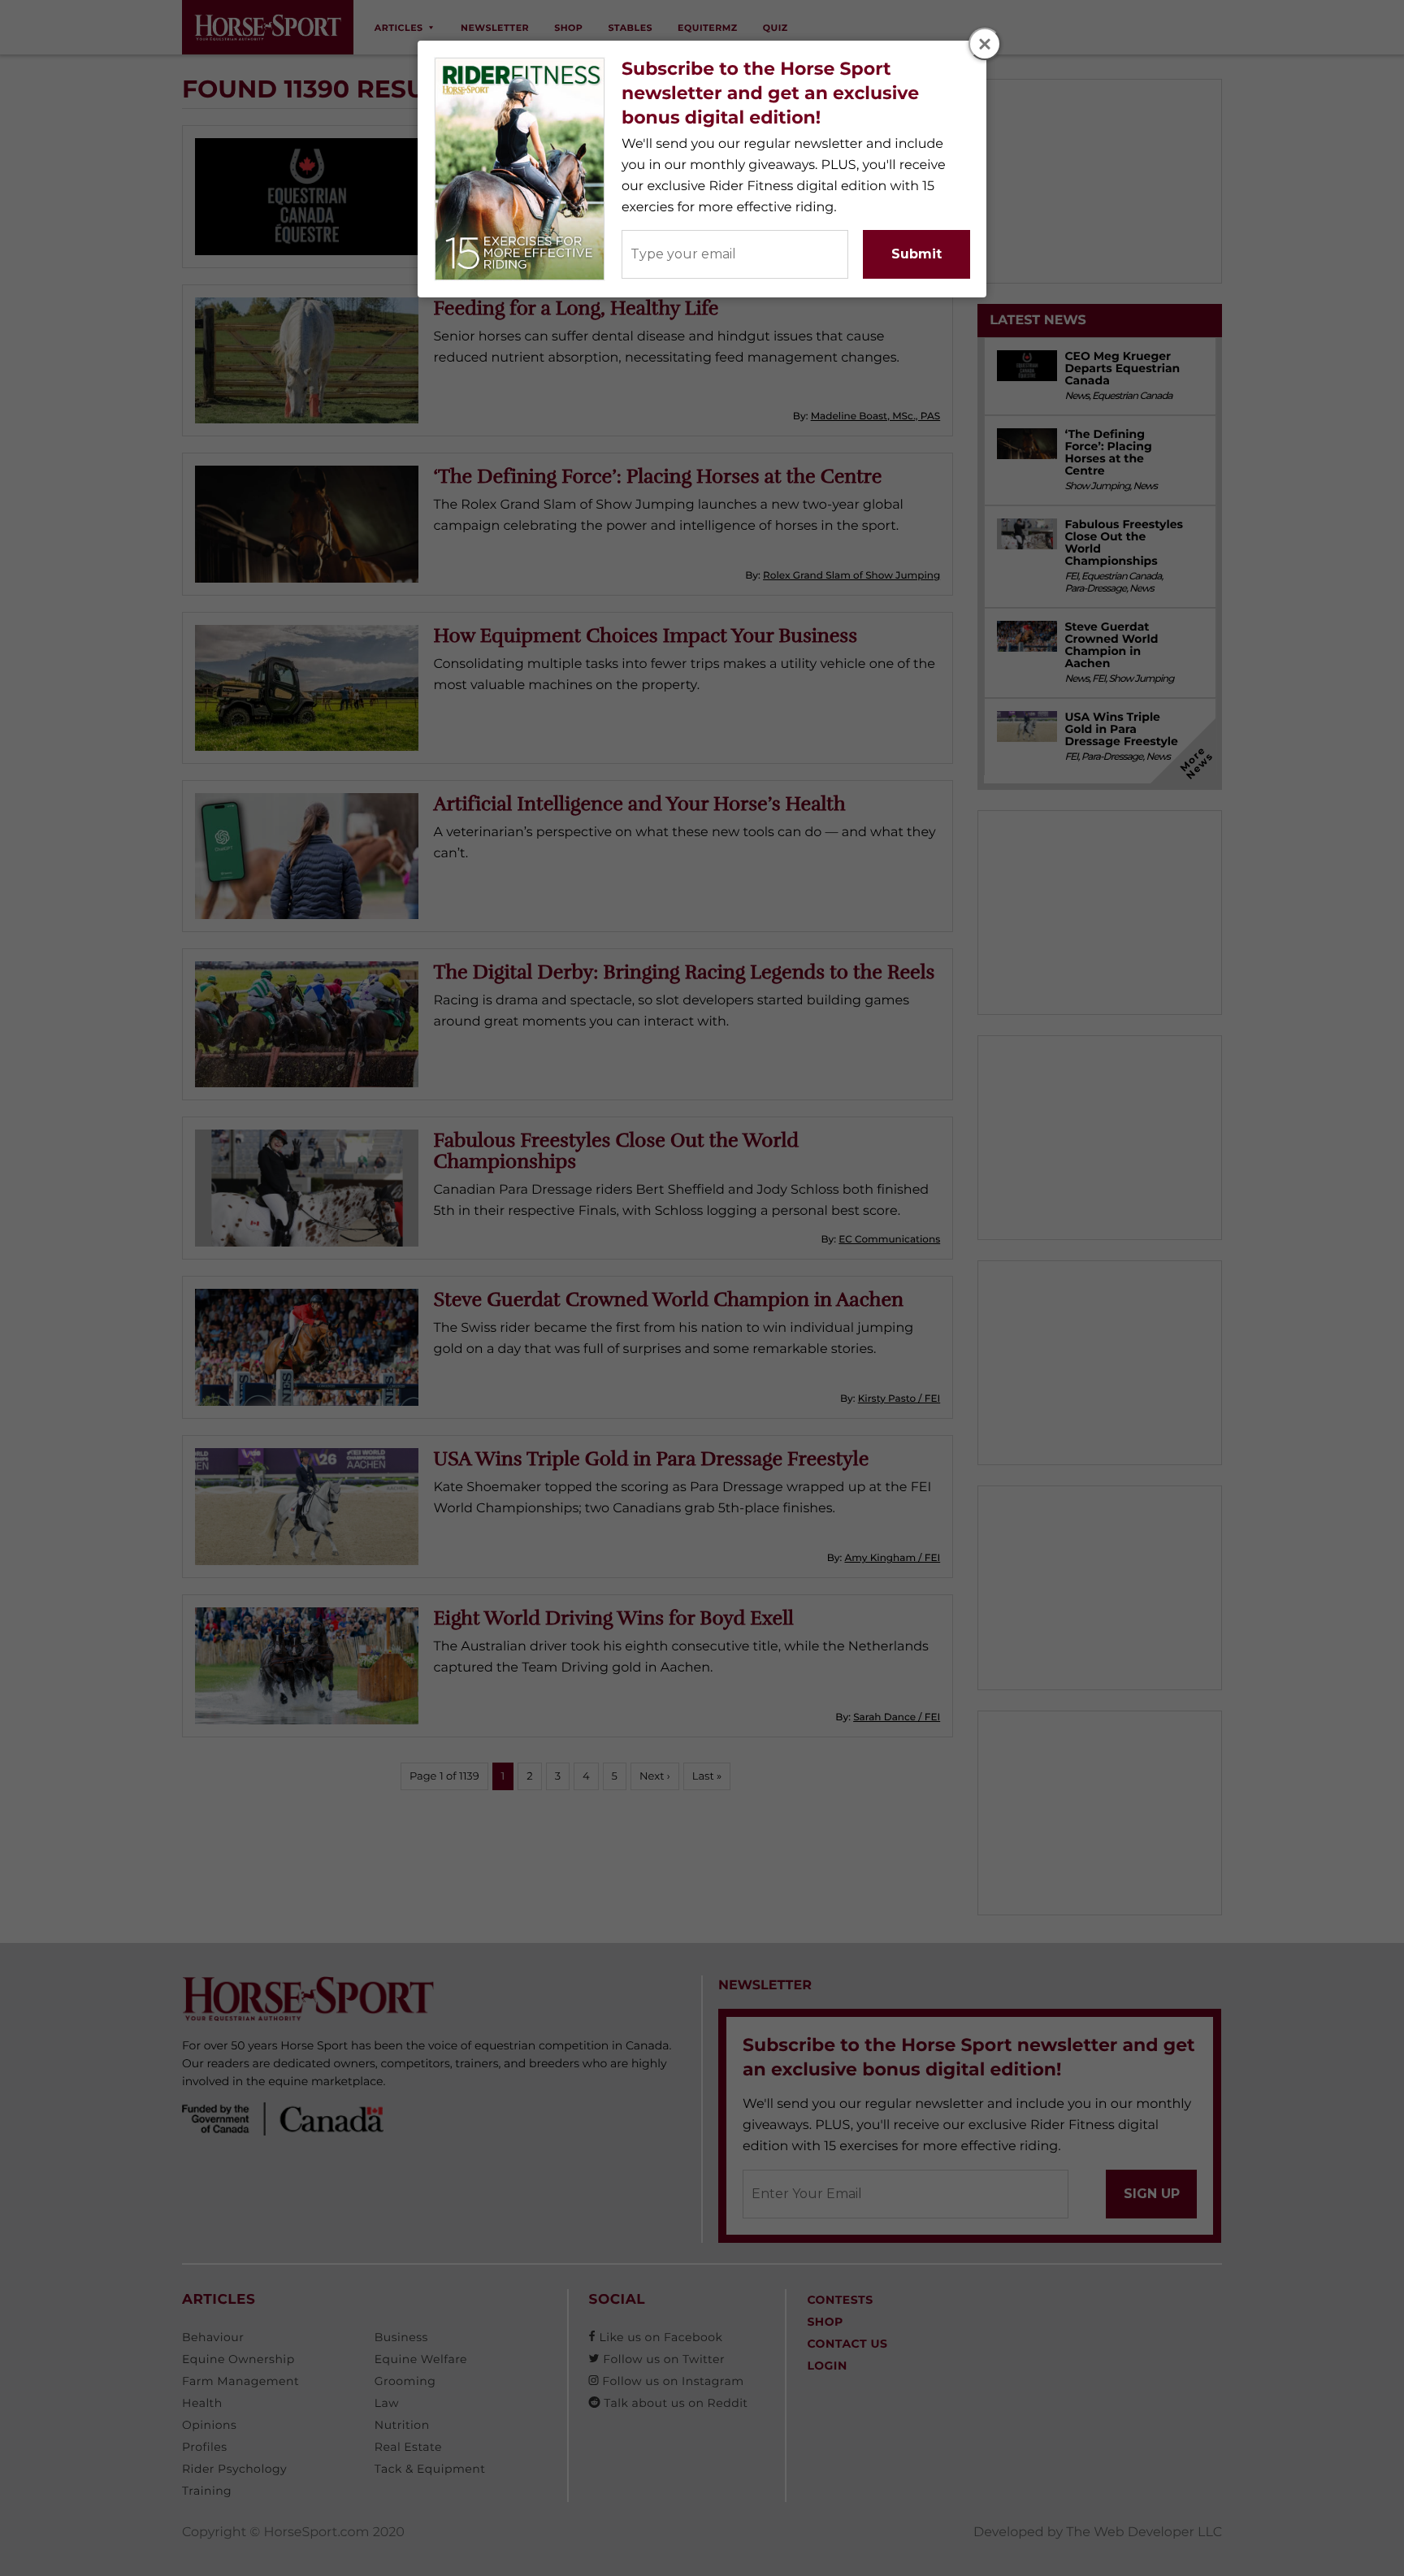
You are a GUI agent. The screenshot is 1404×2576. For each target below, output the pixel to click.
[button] (985, 44)
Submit (916, 254)
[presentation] (986, 45)
